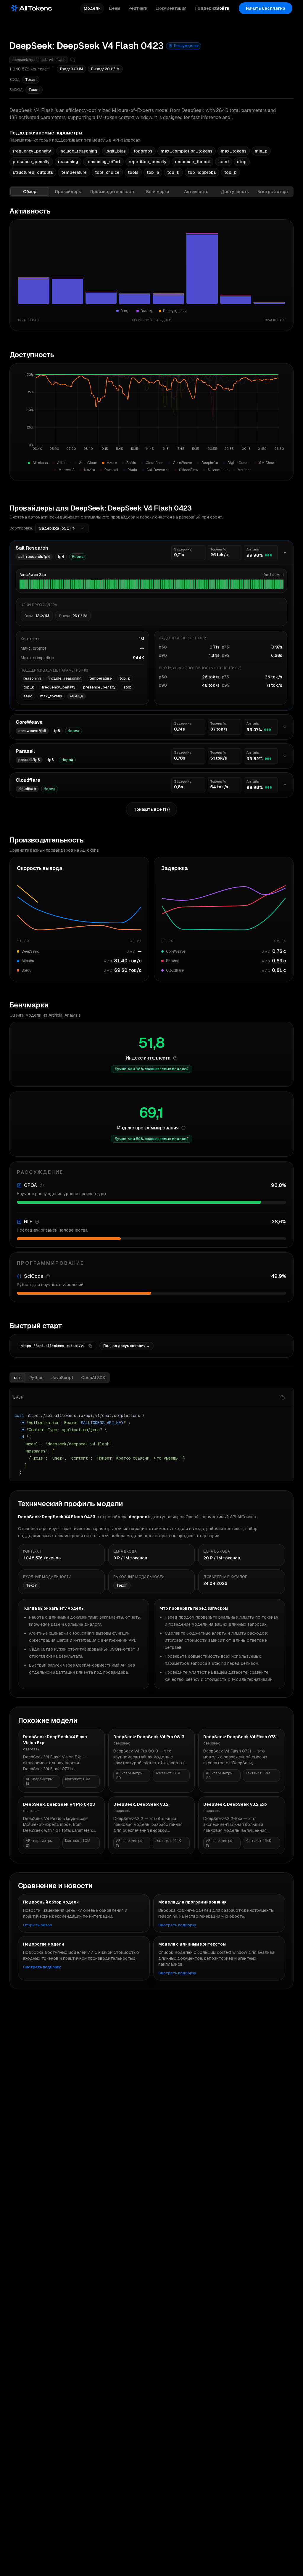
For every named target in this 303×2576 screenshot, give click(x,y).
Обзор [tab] (30, 192)
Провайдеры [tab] (68, 192)
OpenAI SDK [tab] (93, 1378)
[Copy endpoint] (90, 1346)
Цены (115, 8)
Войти (223, 8)
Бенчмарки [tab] (158, 192)
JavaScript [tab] (62, 1378)
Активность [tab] (196, 192)
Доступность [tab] (235, 192)
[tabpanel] (151, 844)
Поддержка (207, 8)
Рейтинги (138, 8)
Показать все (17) (151, 809)
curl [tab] (18, 1378)
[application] (151, 414)
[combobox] (62, 528)
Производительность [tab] (113, 192)
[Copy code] (283, 1397)
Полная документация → (126, 1346)
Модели (92, 8)
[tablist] (151, 192)
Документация (171, 8)
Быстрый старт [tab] (273, 192)
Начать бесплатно (266, 8)
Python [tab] (36, 1378)
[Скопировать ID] (73, 60)
